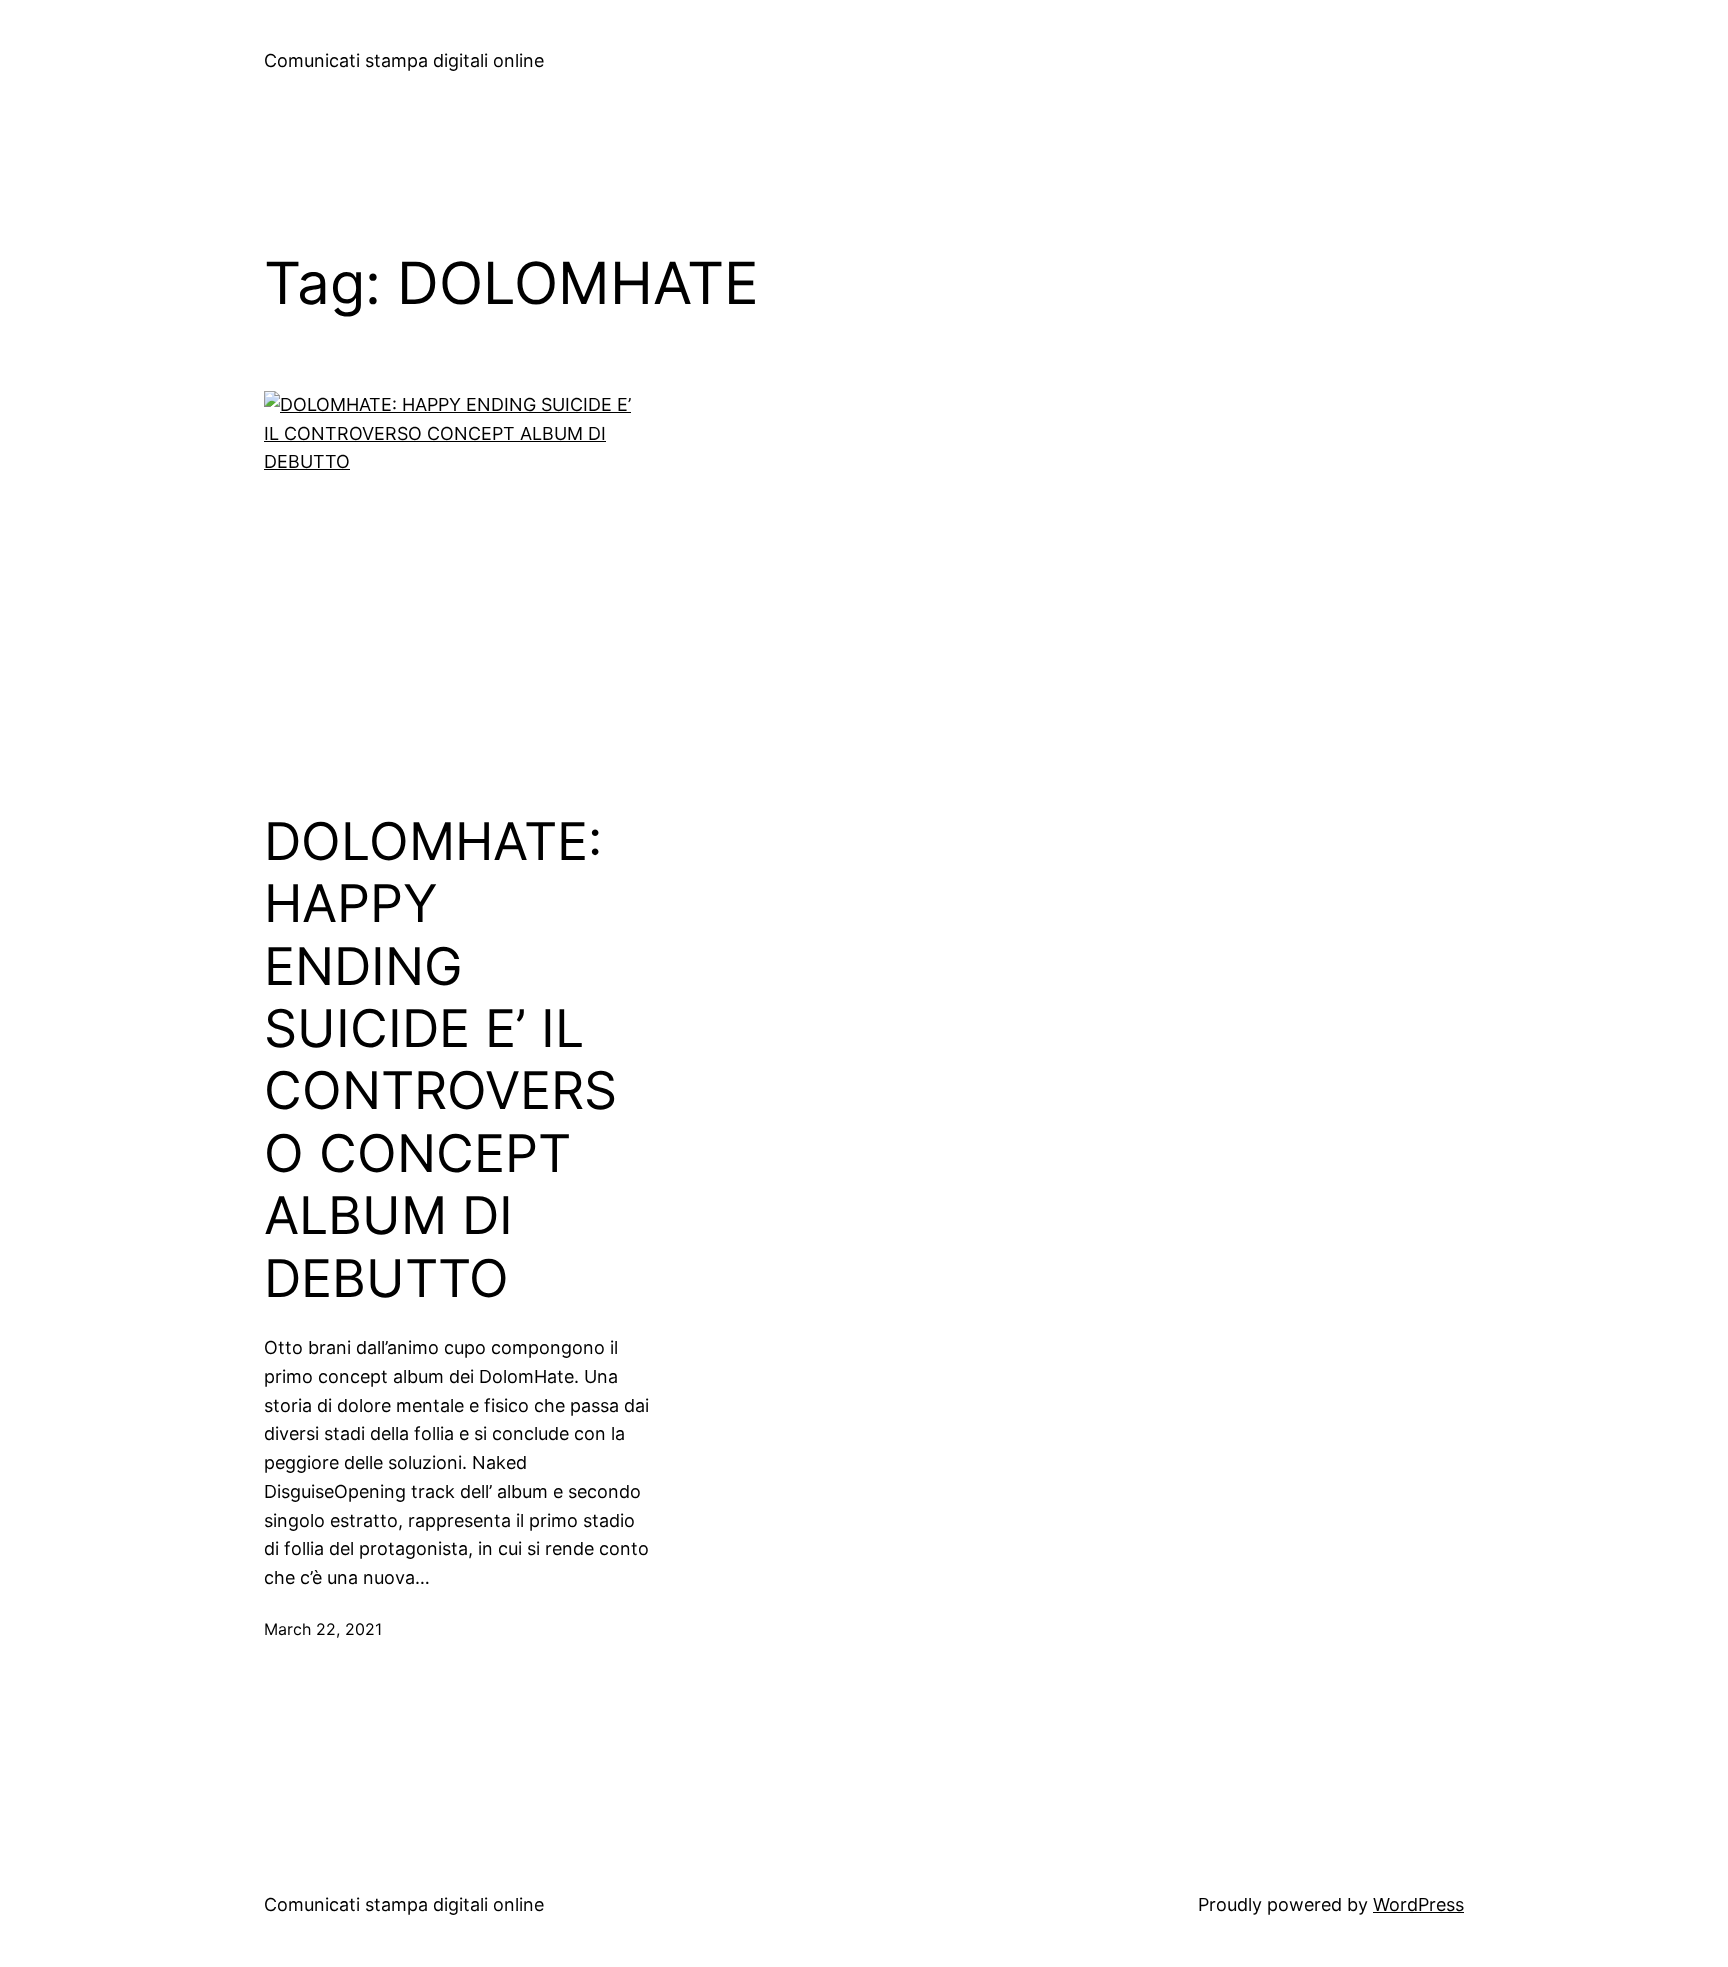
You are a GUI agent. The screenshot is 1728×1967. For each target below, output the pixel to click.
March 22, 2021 (323, 1629)
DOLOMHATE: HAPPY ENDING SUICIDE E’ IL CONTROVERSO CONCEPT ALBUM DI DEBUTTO (440, 1060)
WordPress (1418, 1904)
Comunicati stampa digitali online (404, 60)
